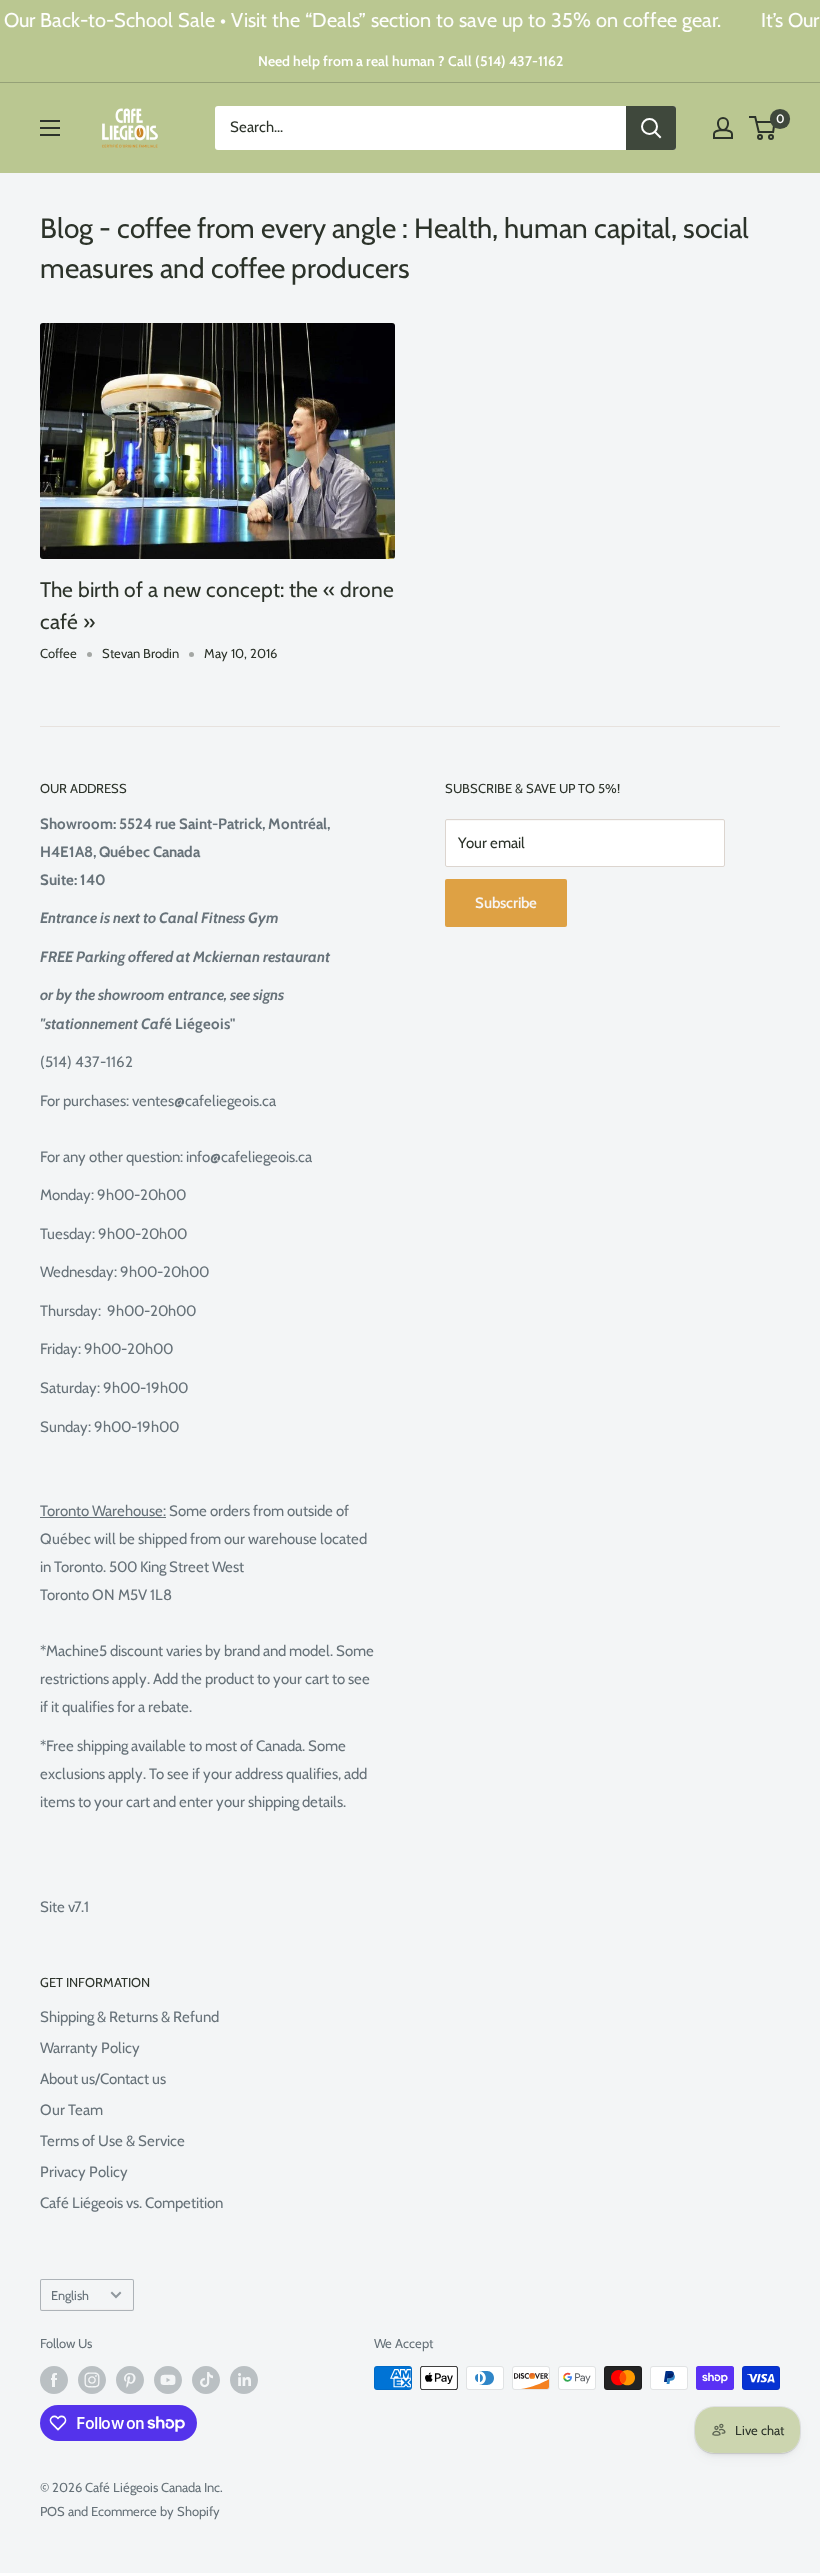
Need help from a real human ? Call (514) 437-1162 (410, 61)
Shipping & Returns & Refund (129, 2017)
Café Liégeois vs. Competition (131, 2203)
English (70, 2295)
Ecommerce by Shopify (155, 2511)
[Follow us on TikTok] (206, 2380)
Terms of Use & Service (112, 2141)
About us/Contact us (103, 2079)
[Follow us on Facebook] (54, 2380)
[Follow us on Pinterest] (130, 2380)
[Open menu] (50, 128)
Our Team (71, 2110)
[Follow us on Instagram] (92, 2380)
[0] (763, 128)
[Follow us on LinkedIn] (244, 2380)
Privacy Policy (84, 2172)
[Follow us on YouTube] (168, 2380)
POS (52, 2511)
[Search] (651, 128)
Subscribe (506, 903)
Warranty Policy (90, 2048)
